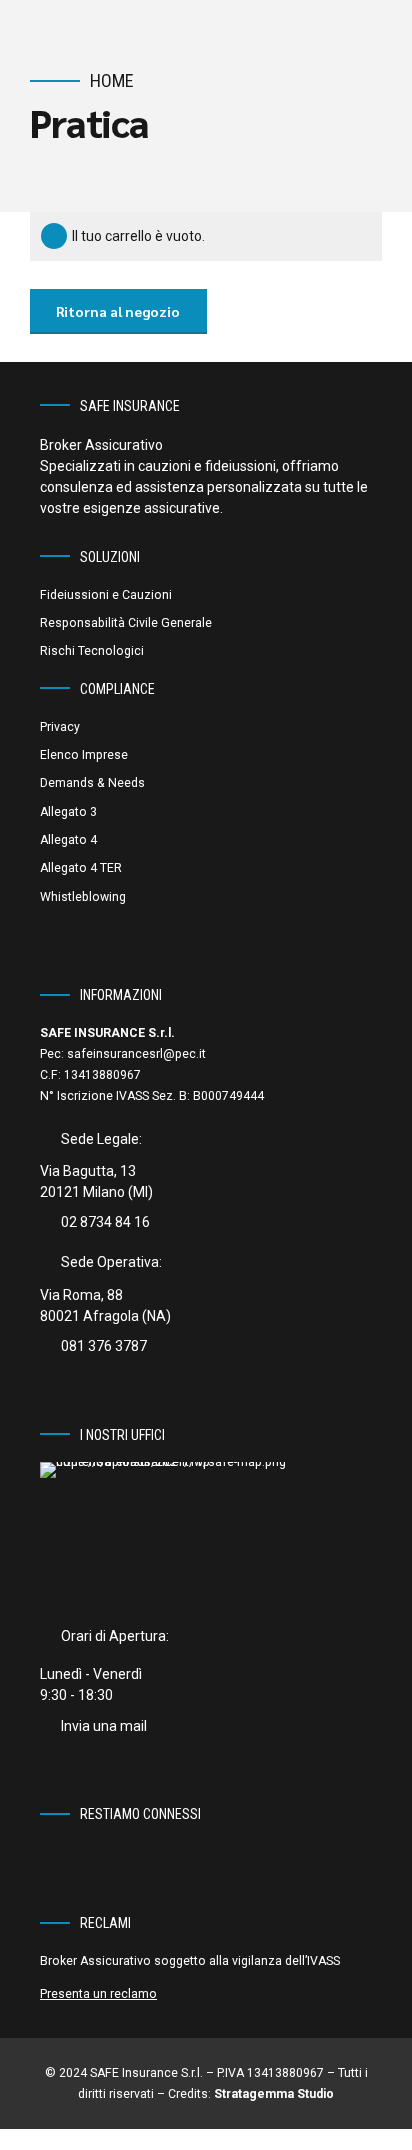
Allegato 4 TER (81, 868)
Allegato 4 (68, 840)
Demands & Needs (92, 783)
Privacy (60, 727)
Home (112, 80)
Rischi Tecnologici (92, 651)
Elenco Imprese (84, 755)
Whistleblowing (83, 897)
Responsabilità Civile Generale (126, 623)
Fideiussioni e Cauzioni (106, 595)
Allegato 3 (68, 812)
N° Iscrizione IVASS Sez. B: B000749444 (152, 1096)
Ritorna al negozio (118, 311)
